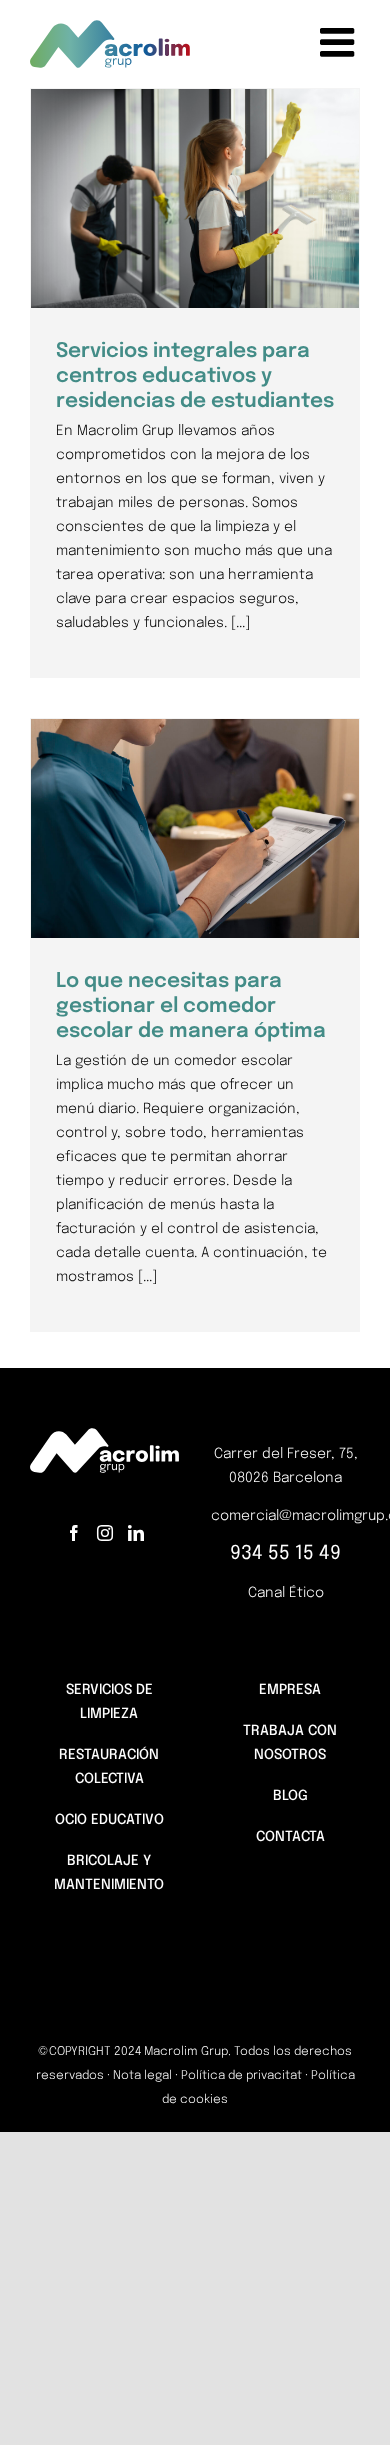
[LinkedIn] (136, 1533)
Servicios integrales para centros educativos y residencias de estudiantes (195, 377)
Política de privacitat (241, 2076)
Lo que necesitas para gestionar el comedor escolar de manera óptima (191, 1007)
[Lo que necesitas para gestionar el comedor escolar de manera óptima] (195, 828)
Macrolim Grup (232, 264)
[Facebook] (74, 1533)
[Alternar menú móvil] (340, 42)
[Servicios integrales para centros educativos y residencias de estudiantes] (195, 198)
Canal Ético (286, 1593)
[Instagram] (105, 1533)
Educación (147, 264)
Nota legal (142, 2076)
